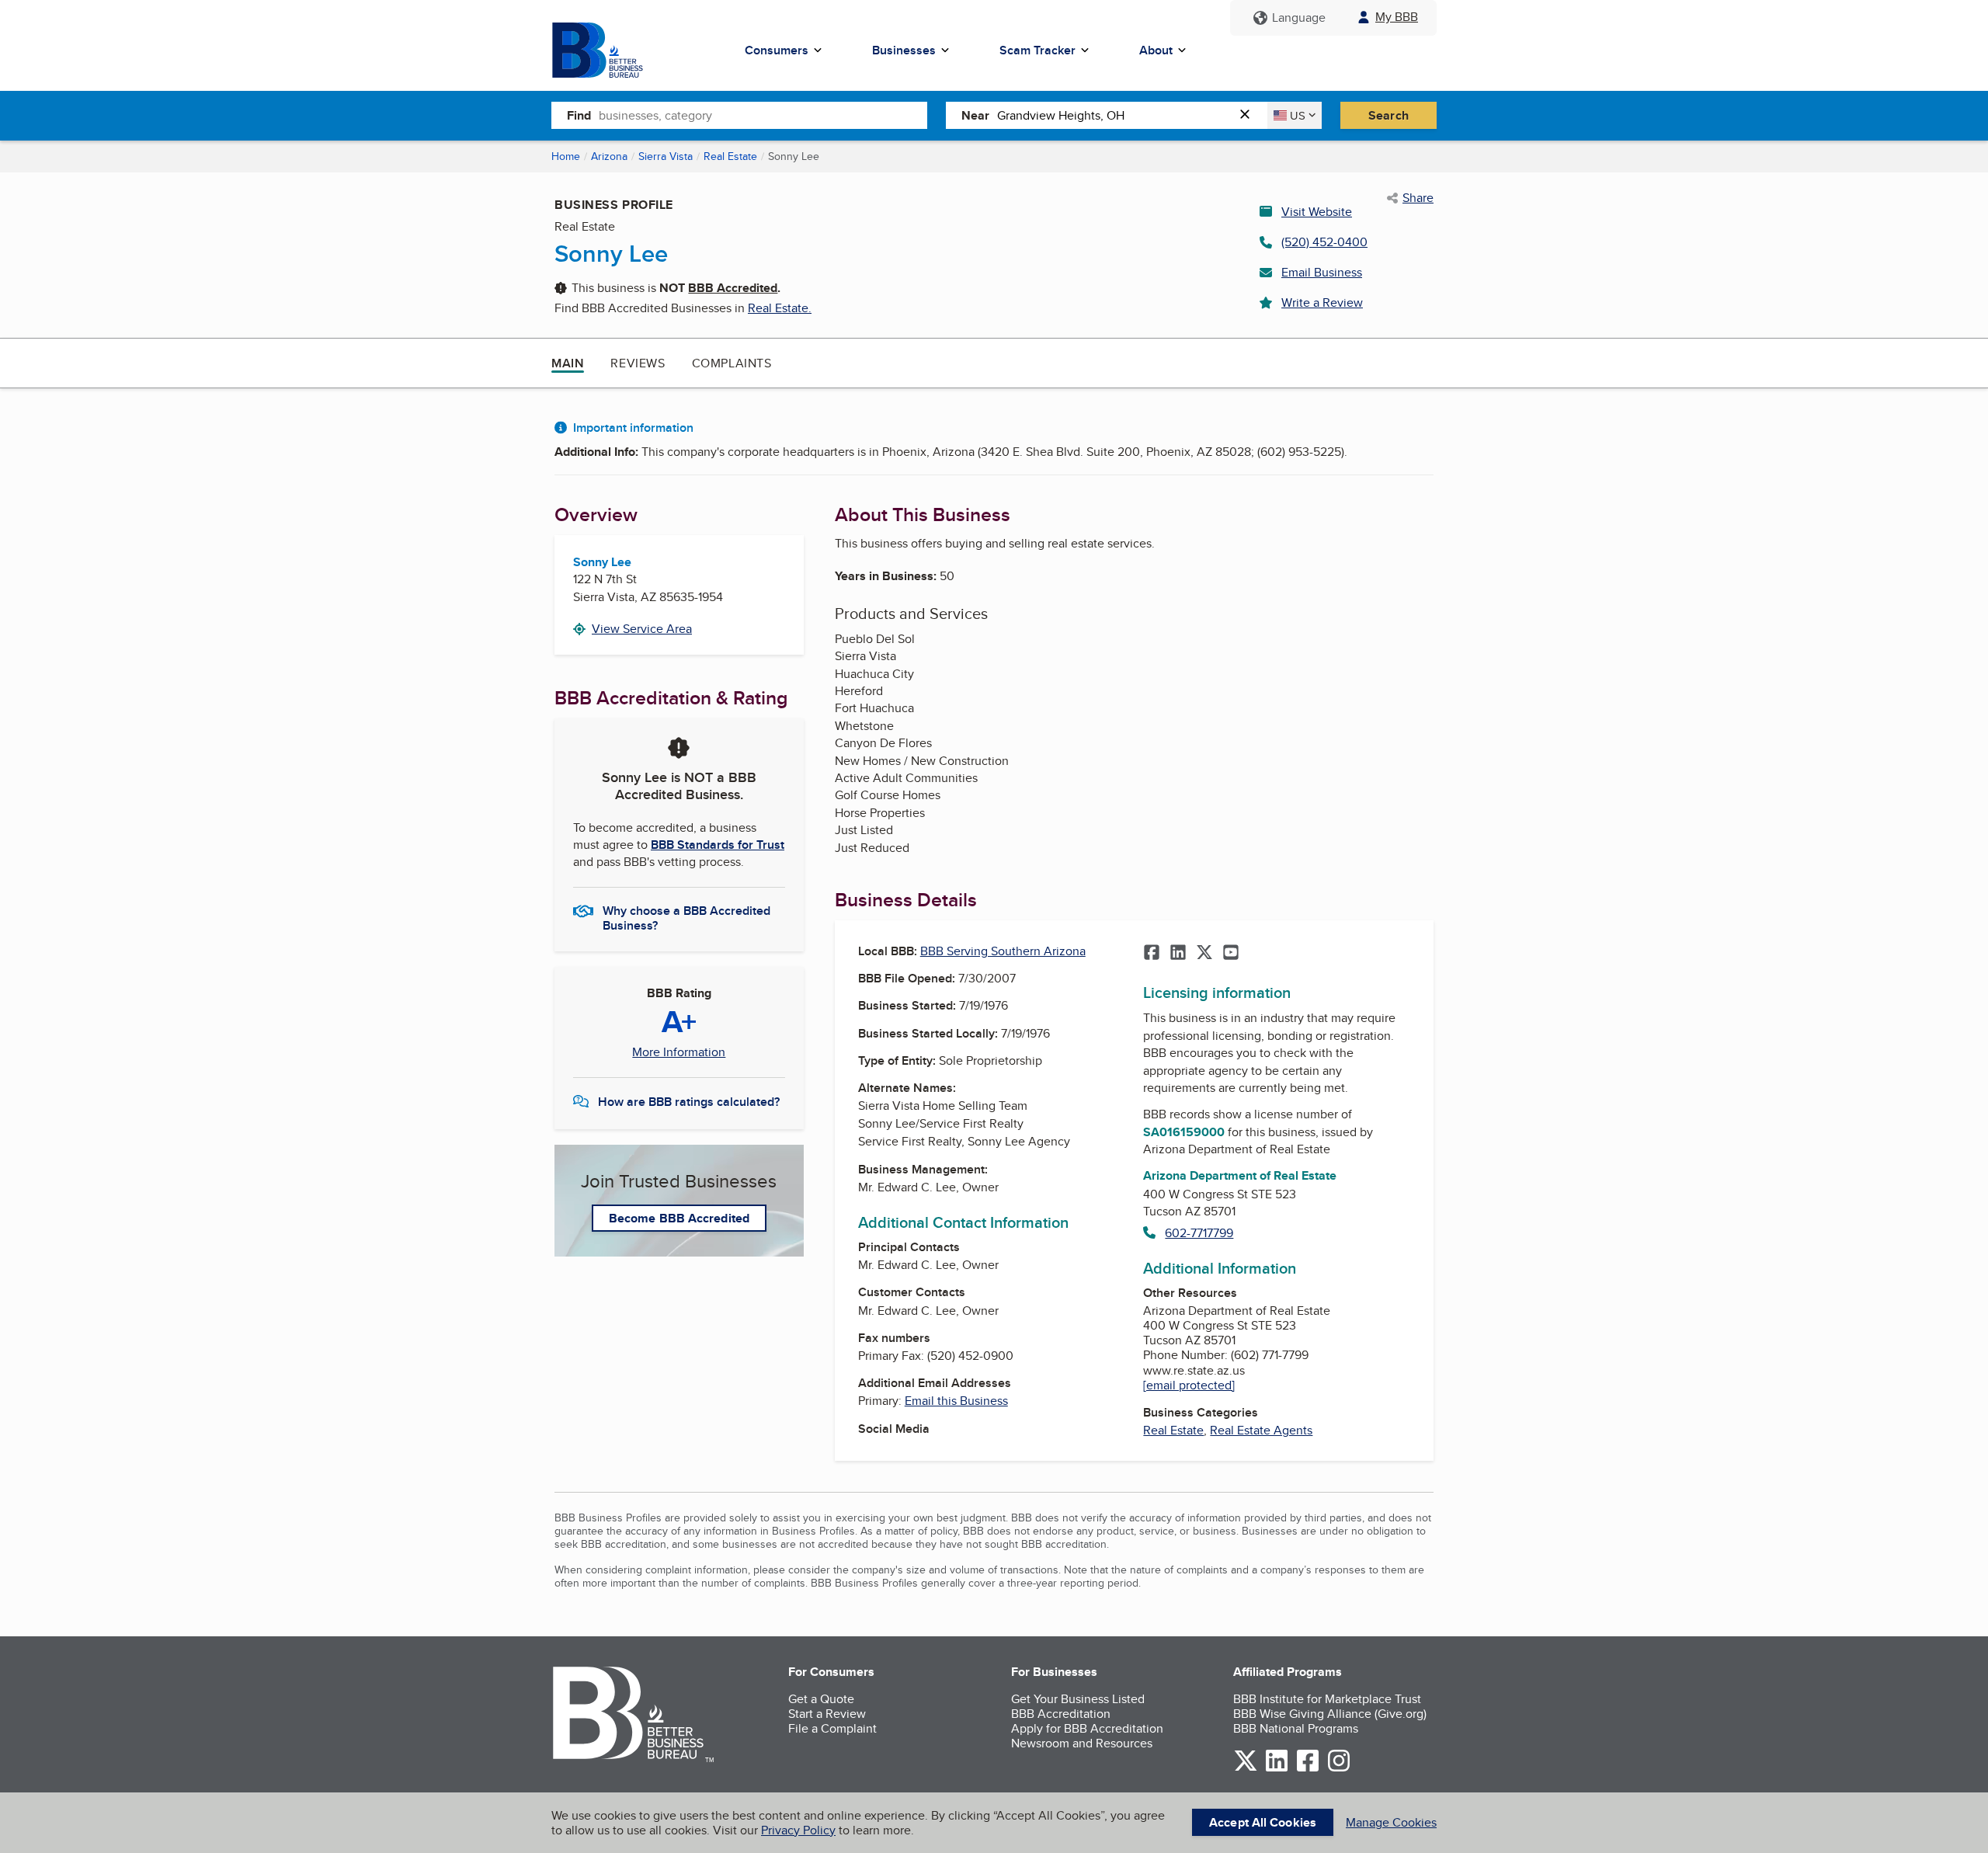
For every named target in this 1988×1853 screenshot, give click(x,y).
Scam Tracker (1037, 50)
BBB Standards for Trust (718, 845)
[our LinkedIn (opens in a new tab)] (1277, 1769)
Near (975, 115)
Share (1418, 198)
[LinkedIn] (1178, 954)
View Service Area (642, 629)
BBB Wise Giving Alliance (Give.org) (1330, 1714)
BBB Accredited (733, 288)
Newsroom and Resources (1082, 1743)
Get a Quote (821, 1699)
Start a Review (827, 1714)
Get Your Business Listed (1078, 1699)
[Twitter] (1204, 954)
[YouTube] (1231, 954)
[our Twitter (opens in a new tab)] (1246, 1769)
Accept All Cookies (1263, 1822)
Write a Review (1322, 302)
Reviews (638, 363)
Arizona (609, 156)
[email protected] (1189, 1385)
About (1156, 50)
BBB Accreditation (1061, 1714)
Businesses (904, 50)
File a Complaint (832, 1728)
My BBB (1397, 17)
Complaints (732, 363)
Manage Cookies (1391, 1822)
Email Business (1322, 272)
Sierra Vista (666, 156)
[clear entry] (1249, 115)
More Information (679, 1052)
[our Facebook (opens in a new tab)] (1308, 1769)
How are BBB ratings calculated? (689, 1102)
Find (579, 115)
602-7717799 (1199, 1233)
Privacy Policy (798, 1830)
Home (566, 156)
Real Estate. (780, 308)
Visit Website (1317, 212)
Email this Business (956, 1401)
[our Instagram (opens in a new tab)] (1339, 1769)
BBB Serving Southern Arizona (1003, 951)
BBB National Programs (1296, 1728)
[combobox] (763, 115)
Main (568, 363)
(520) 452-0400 (1324, 242)
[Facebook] (1152, 954)
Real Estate (730, 156)
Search (1388, 115)
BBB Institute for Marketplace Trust (1327, 1699)
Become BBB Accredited (679, 1218)
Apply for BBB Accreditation (1087, 1728)
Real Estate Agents (1261, 1430)
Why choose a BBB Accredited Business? (686, 917)
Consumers (777, 50)
